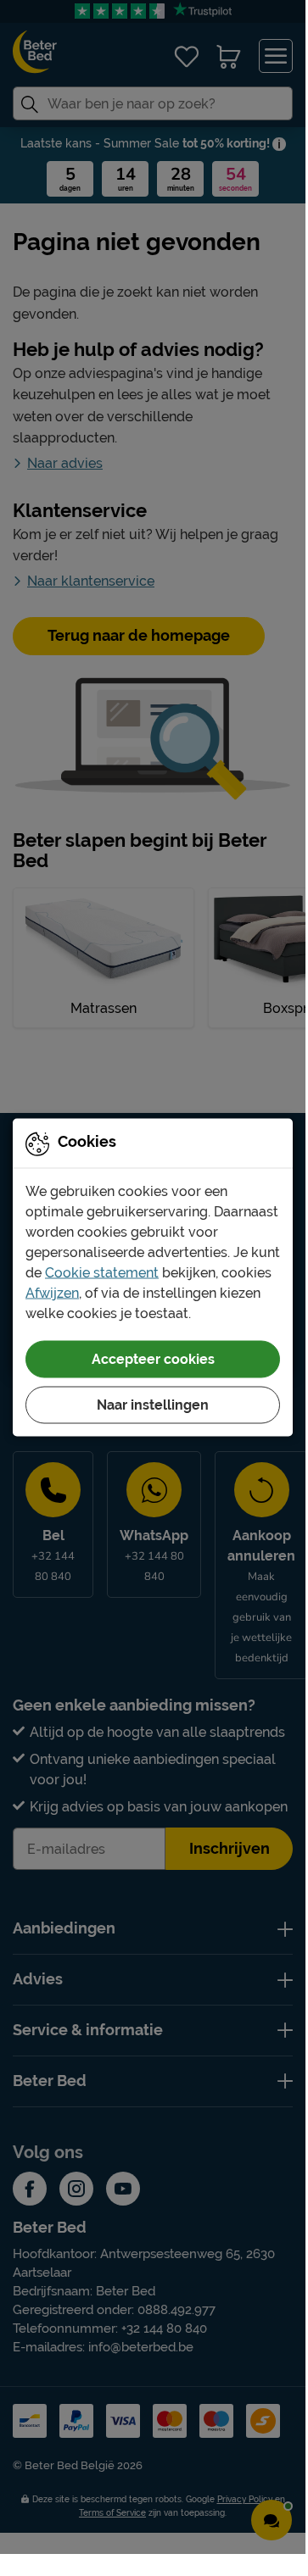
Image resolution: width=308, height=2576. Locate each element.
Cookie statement (102, 1272)
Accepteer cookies (153, 1358)
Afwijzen (52, 1292)
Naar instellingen (153, 1404)
